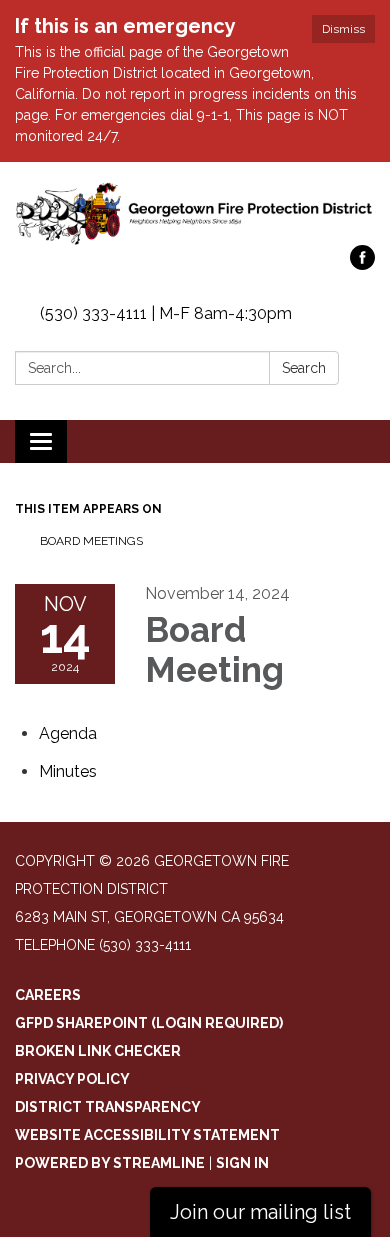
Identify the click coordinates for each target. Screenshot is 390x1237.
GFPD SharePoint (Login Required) (149, 1023)
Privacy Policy (72, 1079)
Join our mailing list (260, 1212)
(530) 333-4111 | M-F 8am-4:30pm (166, 313)
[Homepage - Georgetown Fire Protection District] (195, 213)
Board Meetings (91, 541)
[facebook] (362, 264)
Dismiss (343, 29)
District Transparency (108, 1107)
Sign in (242, 1163)
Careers (48, 995)
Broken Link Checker (98, 1051)
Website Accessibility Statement (147, 1135)
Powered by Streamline (110, 1163)
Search (304, 368)
